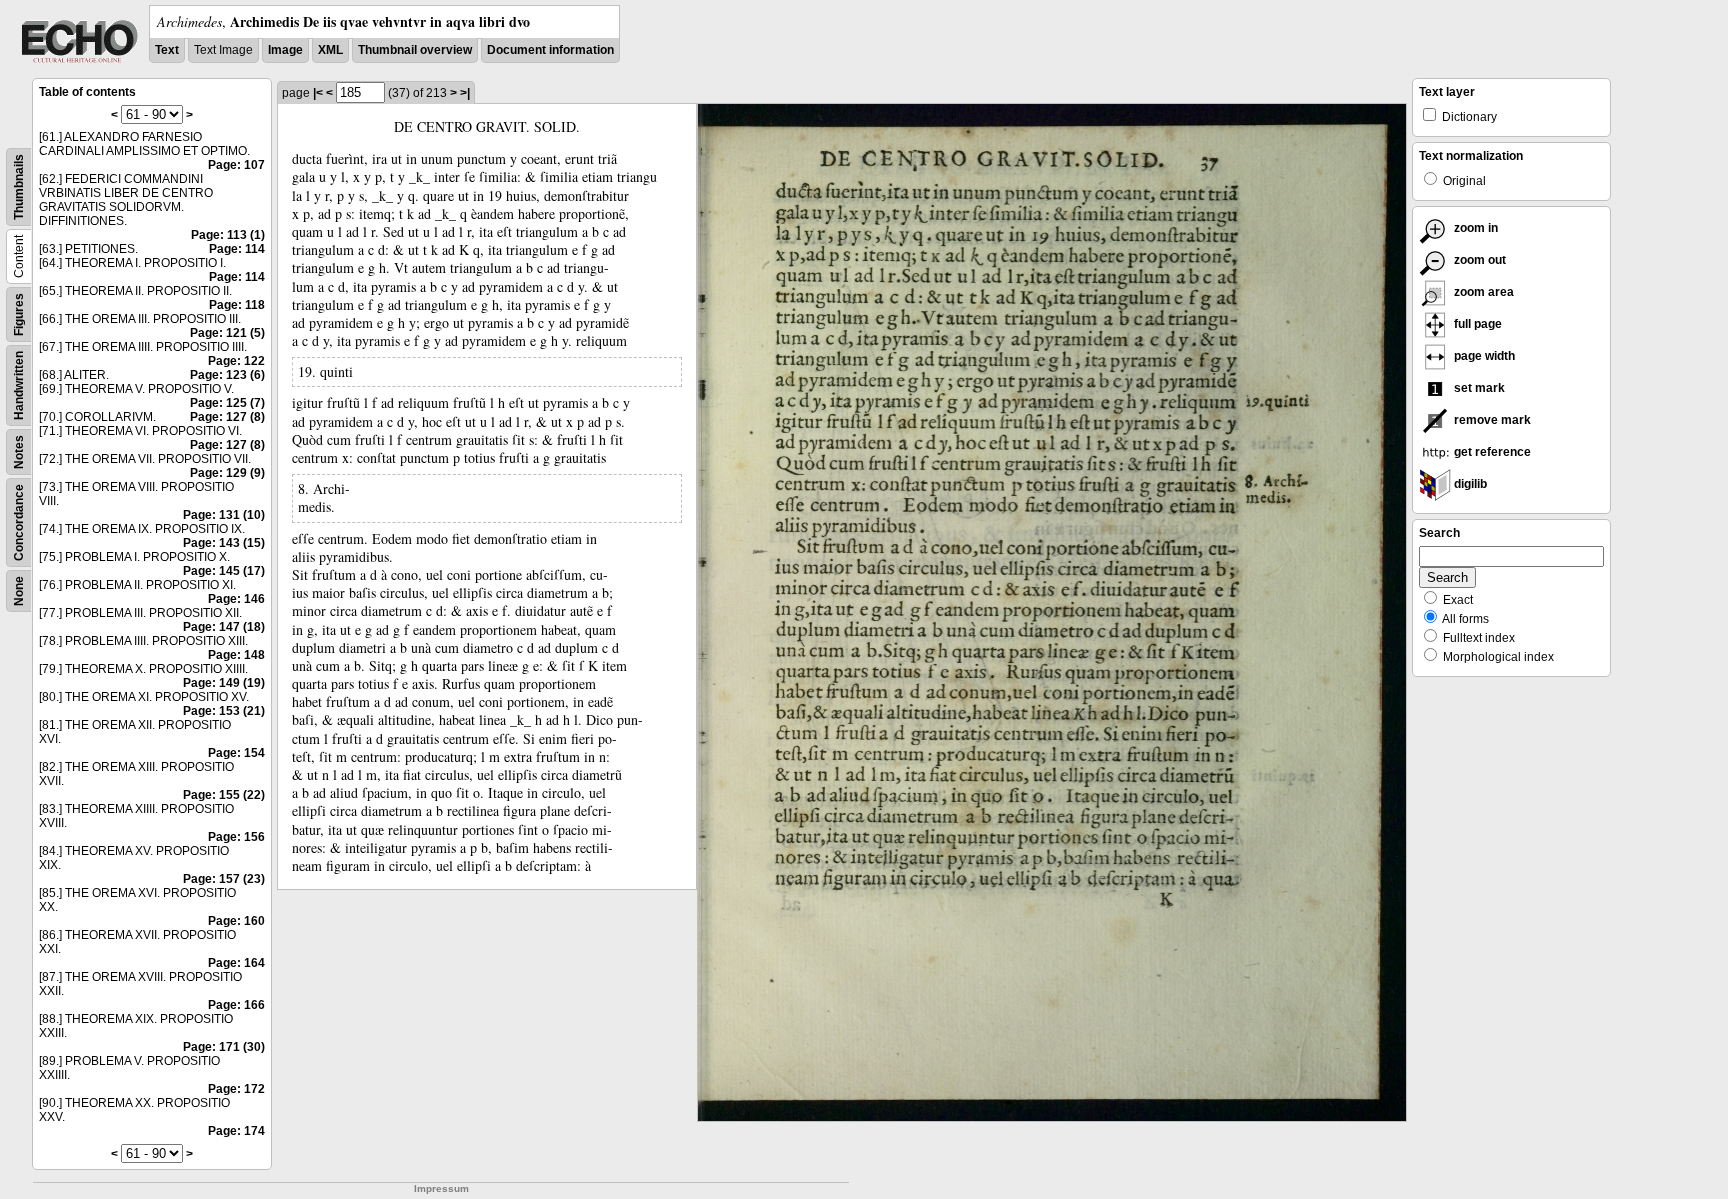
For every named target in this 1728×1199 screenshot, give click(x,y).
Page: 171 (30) (224, 1047)
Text (167, 50)
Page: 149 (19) (224, 683)
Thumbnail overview (415, 50)
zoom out (1478, 260)
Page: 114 (237, 249)
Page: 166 (236, 1005)
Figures (19, 314)
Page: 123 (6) (227, 375)
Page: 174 (236, 1131)
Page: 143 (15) (224, 543)
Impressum (441, 1188)
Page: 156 (236, 837)
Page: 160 (236, 921)
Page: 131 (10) (224, 515)
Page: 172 (236, 1089)
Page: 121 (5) (227, 333)
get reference (1491, 452)
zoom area (1482, 292)
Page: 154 (236, 753)
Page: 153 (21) (224, 711)
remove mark (1491, 420)
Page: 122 (236, 361)
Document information (550, 50)
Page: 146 (236, 599)
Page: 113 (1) (228, 235)
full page (1476, 324)
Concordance (19, 522)
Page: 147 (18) (224, 627)
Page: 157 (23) (224, 879)
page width (1483, 356)
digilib (1469, 484)
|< (318, 93)
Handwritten (19, 385)
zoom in (1474, 228)
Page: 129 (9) (227, 473)
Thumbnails (19, 187)
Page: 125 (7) (227, 403)
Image (285, 50)
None (19, 591)
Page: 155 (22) (224, 795)
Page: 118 (237, 305)
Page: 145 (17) (224, 571)
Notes (19, 452)
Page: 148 (236, 655)
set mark (1478, 388)
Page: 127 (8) (227, 417)
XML (330, 50)
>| (465, 93)
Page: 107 (236, 165)
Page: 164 (236, 963)
